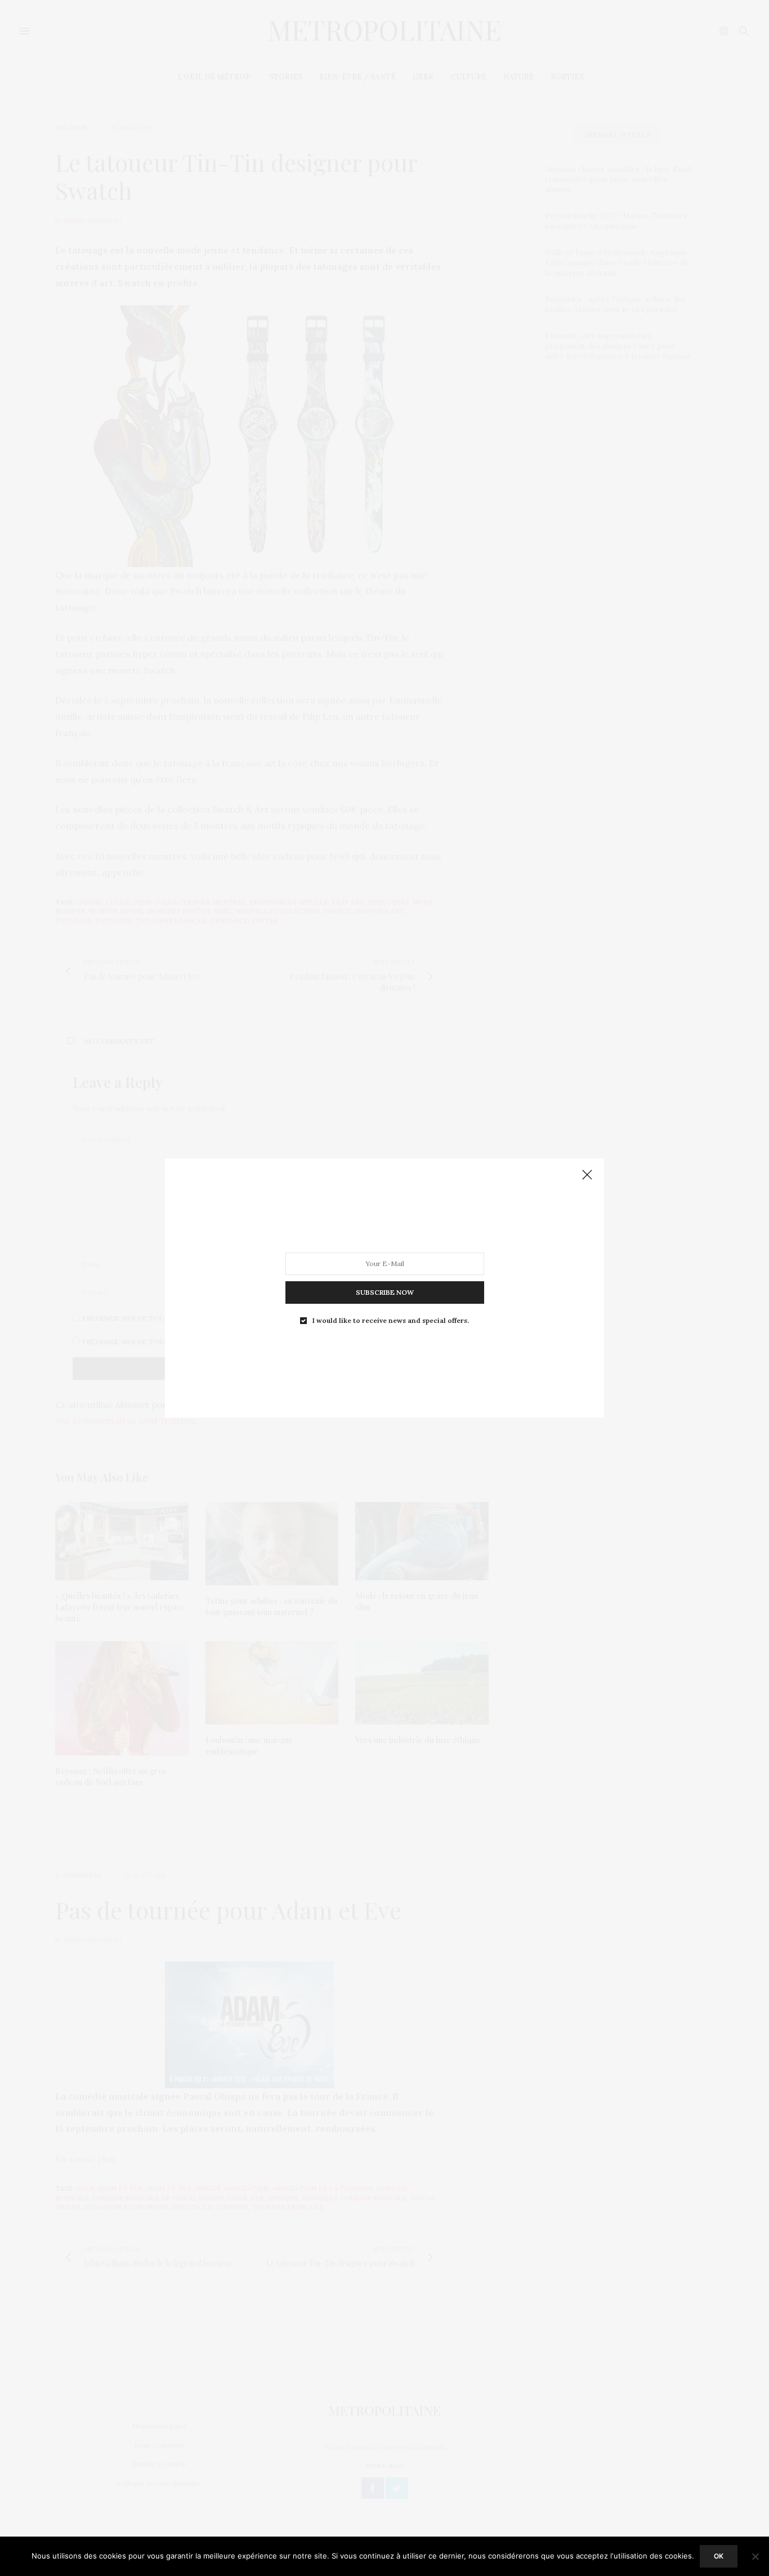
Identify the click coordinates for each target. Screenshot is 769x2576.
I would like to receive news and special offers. (391, 1321)
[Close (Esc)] (587, 1175)
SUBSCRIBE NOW (385, 1292)
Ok (719, 2556)
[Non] (755, 2556)
